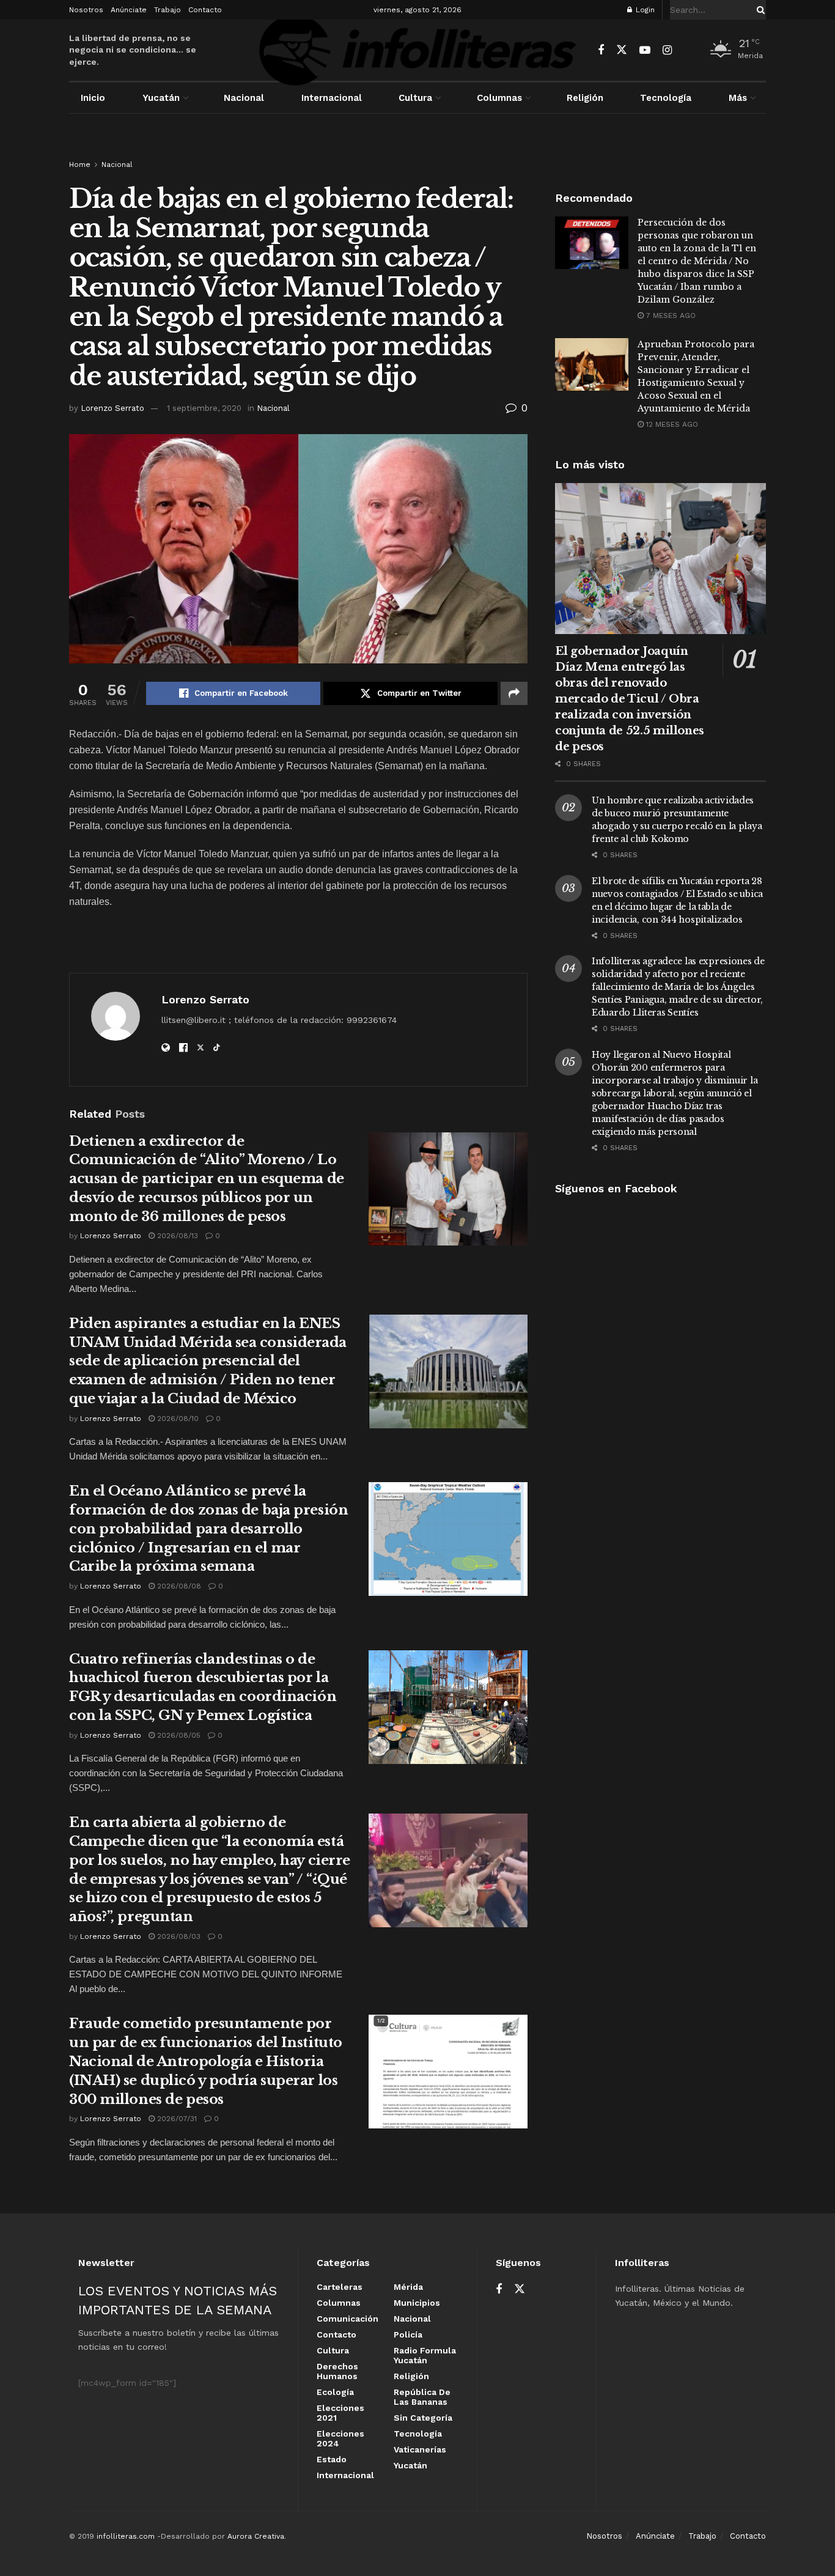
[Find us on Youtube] (645, 50)
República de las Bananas (422, 2397)
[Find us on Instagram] (667, 50)
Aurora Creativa (256, 2536)
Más (738, 98)
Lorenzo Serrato (112, 408)
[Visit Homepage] (417, 50)
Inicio (93, 98)
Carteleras (340, 2287)
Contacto (205, 10)
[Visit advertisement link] (417, 148)
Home (80, 164)
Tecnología (666, 98)
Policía (408, 2334)
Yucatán (161, 98)
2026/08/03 (178, 1936)
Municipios (417, 2303)
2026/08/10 (177, 1419)
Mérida (408, 2287)
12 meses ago (671, 424)
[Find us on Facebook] (601, 50)
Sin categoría (423, 2418)
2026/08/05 (178, 1735)
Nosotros (86, 10)
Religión (585, 98)
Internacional (332, 98)
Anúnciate (129, 10)
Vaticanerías (420, 2449)
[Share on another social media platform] (514, 693)
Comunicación (348, 2319)
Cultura (415, 98)
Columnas (499, 98)
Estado (332, 2459)
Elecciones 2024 (340, 2438)
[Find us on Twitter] (622, 50)
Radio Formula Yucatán (425, 2355)
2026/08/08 (178, 1586)
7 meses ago (670, 316)
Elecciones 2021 (340, 2413)
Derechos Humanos (337, 2371)
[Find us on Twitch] (689, 51)
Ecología (335, 2392)
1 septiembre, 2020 (204, 408)
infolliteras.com (126, 2536)
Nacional (244, 98)
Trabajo (167, 10)
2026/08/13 (176, 1236)
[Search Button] (759, 10)
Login (644, 10)
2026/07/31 (176, 2119)
